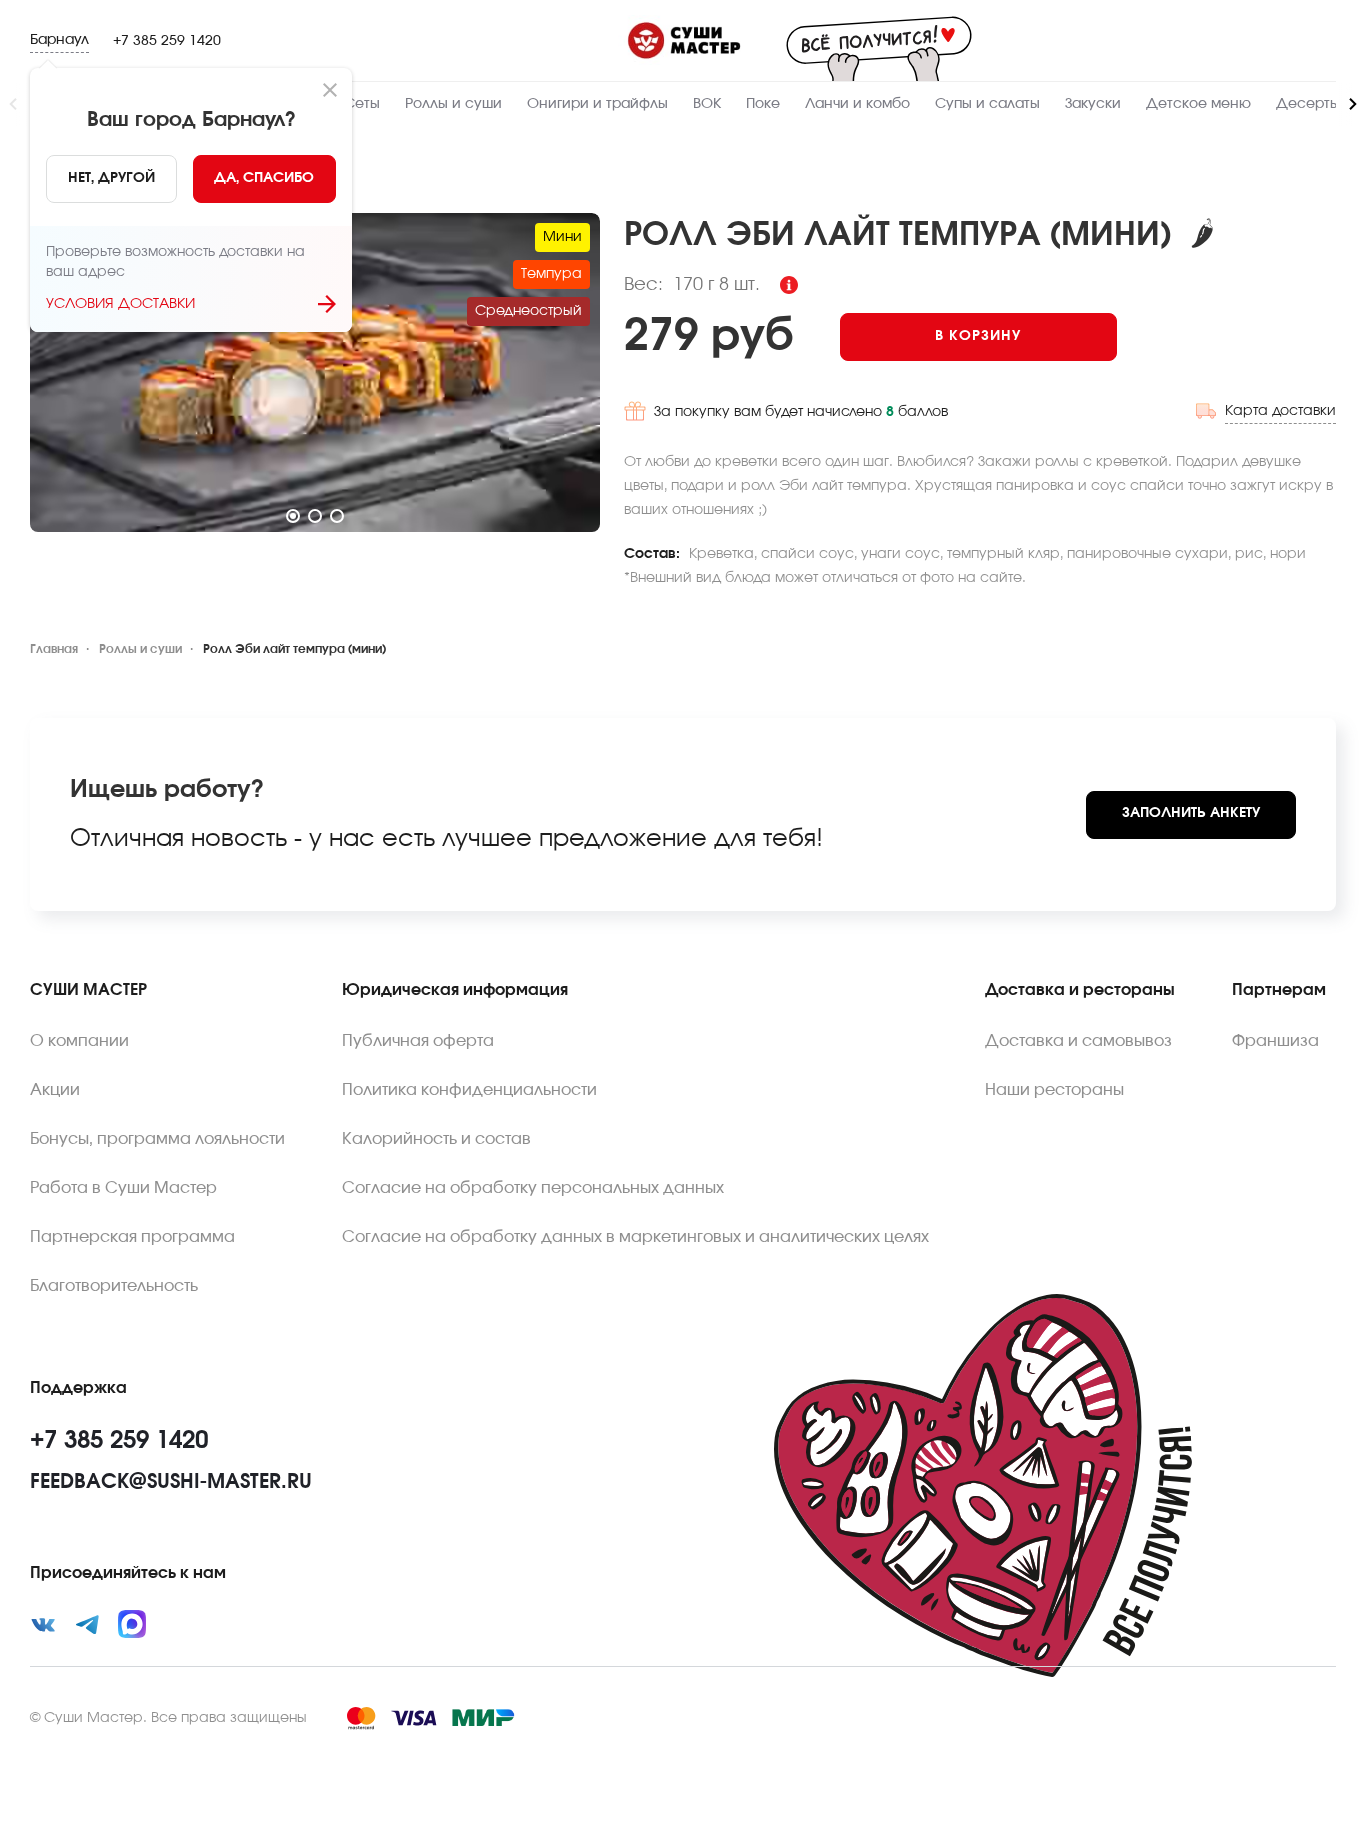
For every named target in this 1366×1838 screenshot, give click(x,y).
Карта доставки (1280, 411)
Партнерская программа (132, 1237)
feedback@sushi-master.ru (171, 1482)
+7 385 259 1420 (167, 41)
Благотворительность (114, 1286)
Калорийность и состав (436, 1139)
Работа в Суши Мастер (123, 1188)
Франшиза (1275, 1041)
